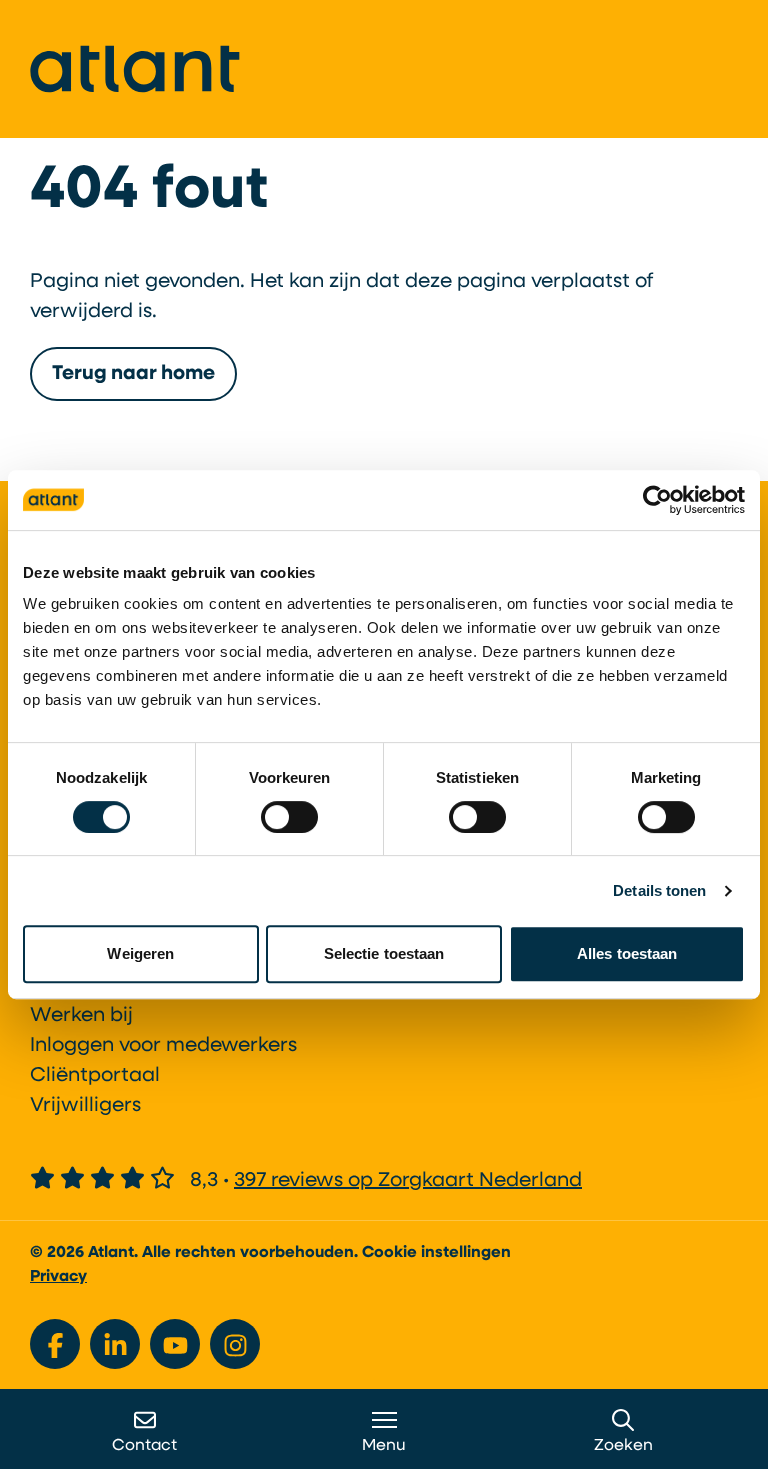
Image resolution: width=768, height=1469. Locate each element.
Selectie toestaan (384, 953)
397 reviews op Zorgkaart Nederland (408, 1181)
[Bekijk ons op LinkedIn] (115, 1344)
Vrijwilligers (85, 1106)
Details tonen (659, 890)
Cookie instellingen (436, 1253)
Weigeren (140, 953)
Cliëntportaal (95, 1076)
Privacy (58, 1277)
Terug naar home (133, 374)
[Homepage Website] (135, 69)
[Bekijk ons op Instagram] (235, 1344)
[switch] (289, 817)
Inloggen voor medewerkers (163, 1046)
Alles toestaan (627, 953)
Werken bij (81, 1016)
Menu (384, 1446)
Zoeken (623, 1446)
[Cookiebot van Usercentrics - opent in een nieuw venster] (657, 500)
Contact (144, 1446)
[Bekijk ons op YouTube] (175, 1344)
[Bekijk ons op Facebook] (55, 1344)
